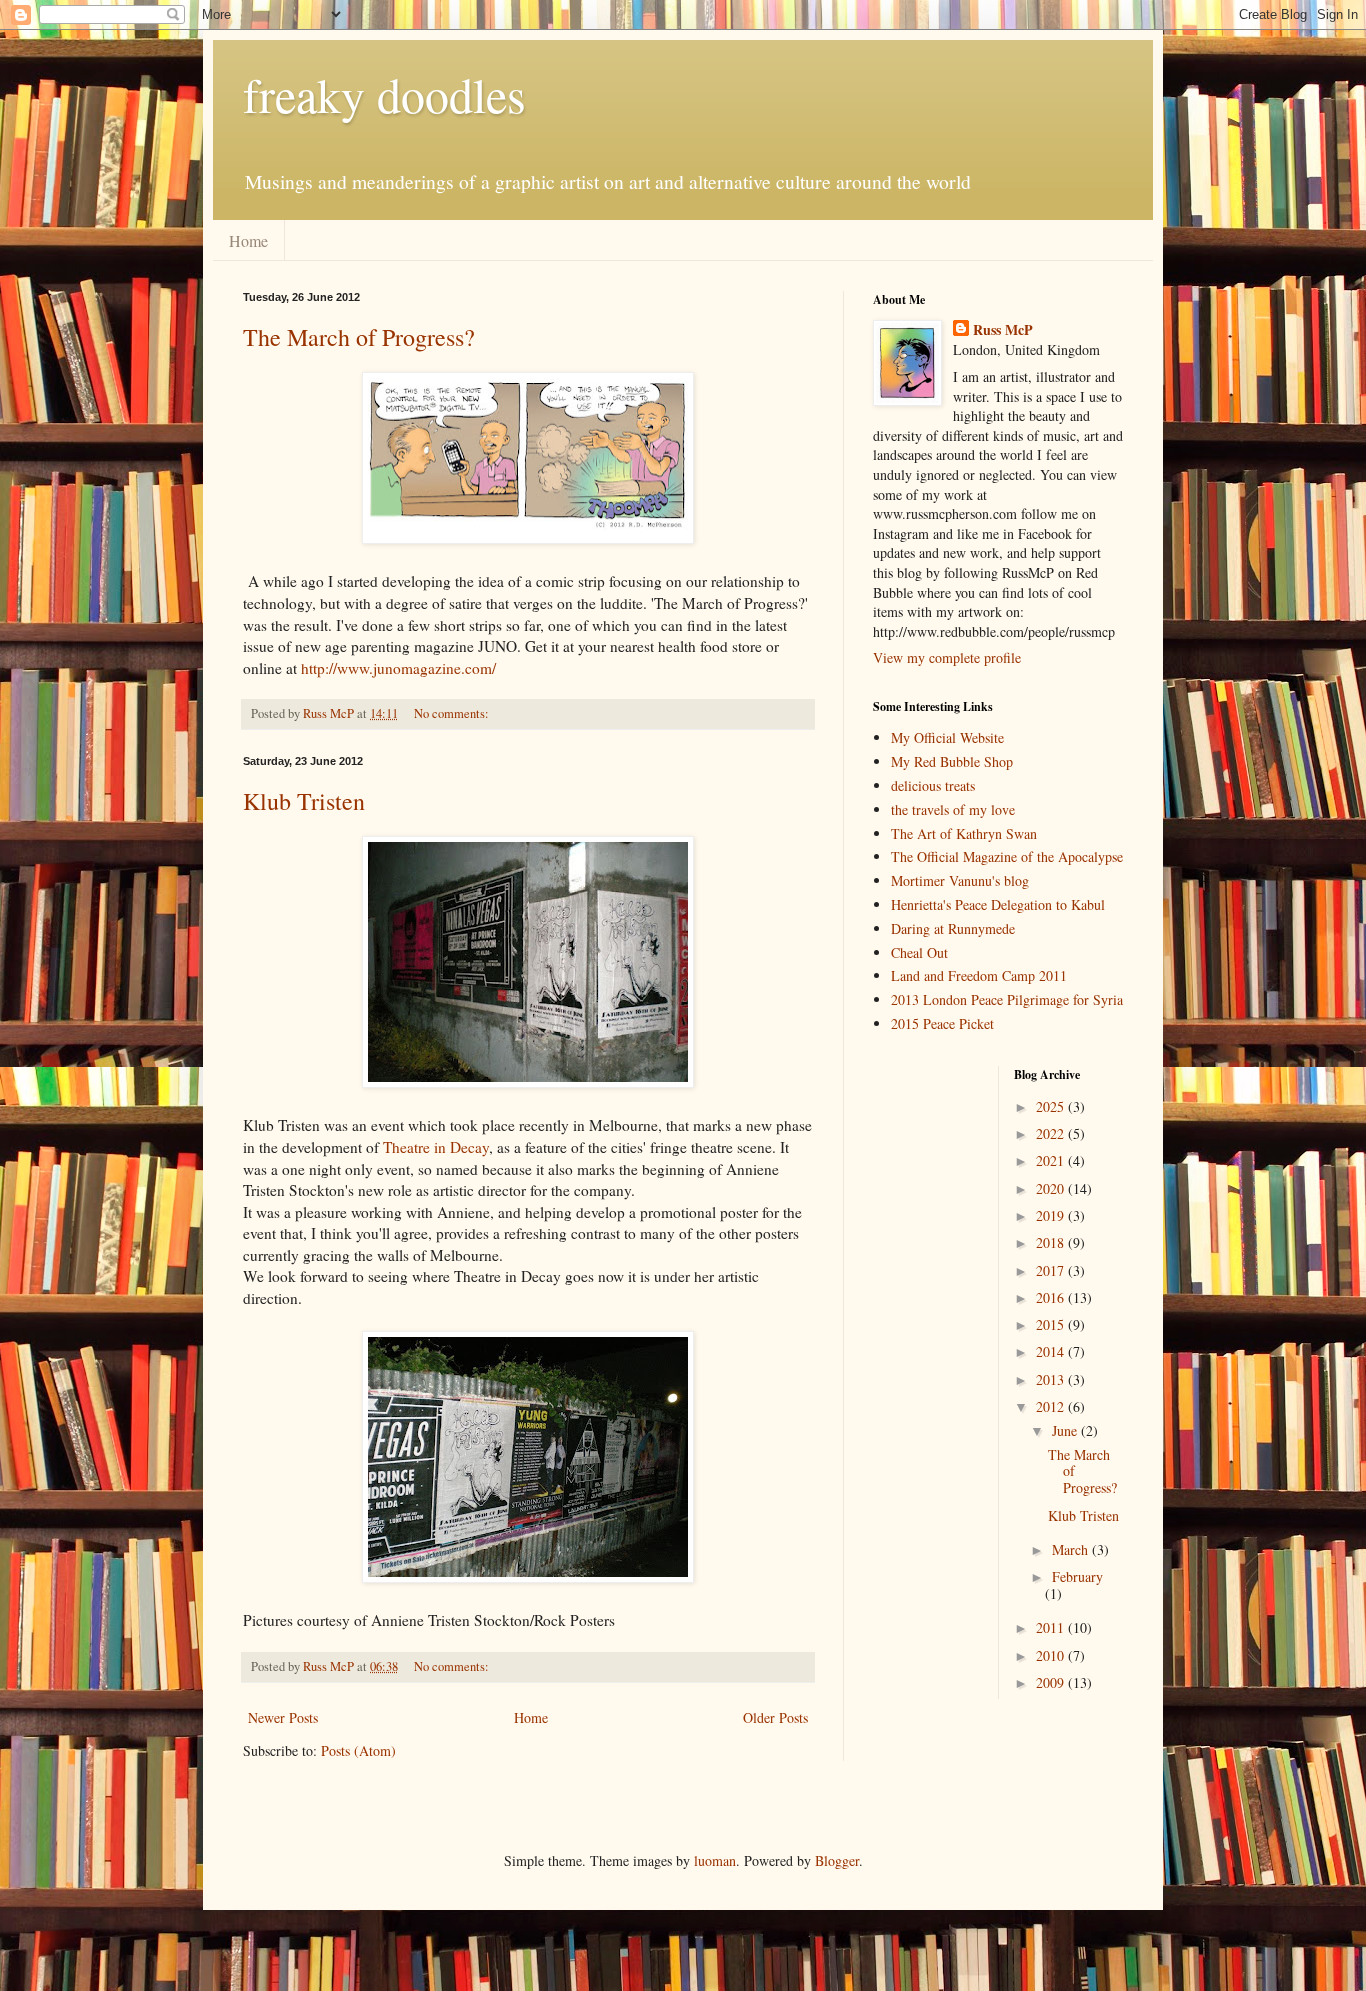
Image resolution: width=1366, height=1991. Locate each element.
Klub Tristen (304, 801)
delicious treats (933, 785)
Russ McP (1003, 330)
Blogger (837, 1860)
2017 (1052, 1270)
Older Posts (775, 1717)
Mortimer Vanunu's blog (960, 880)
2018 (1052, 1242)
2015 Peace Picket (942, 1023)
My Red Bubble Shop (952, 761)
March (1072, 1549)
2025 (1052, 1106)
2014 (1052, 1351)
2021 (1052, 1160)
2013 (1052, 1379)
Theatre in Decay (436, 1147)
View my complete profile (947, 657)
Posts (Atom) (358, 1750)
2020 (1052, 1188)
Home (248, 240)
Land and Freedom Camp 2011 (979, 975)
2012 (1052, 1406)
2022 (1052, 1133)
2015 (1052, 1324)
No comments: (453, 713)
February (1077, 1576)
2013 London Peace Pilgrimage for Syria (1007, 999)
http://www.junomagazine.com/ (398, 668)
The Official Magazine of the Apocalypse (1007, 856)
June (1066, 1430)
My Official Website (947, 737)
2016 (1052, 1297)
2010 (1052, 1655)
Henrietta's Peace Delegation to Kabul (998, 904)
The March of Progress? (359, 337)
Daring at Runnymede (953, 928)
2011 (1052, 1627)
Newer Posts (283, 1717)
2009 (1052, 1682)
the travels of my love (953, 809)
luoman (715, 1860)
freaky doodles (384, 94)
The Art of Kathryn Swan (964, 833)
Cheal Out (919, 952)
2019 (1052, 1215)
